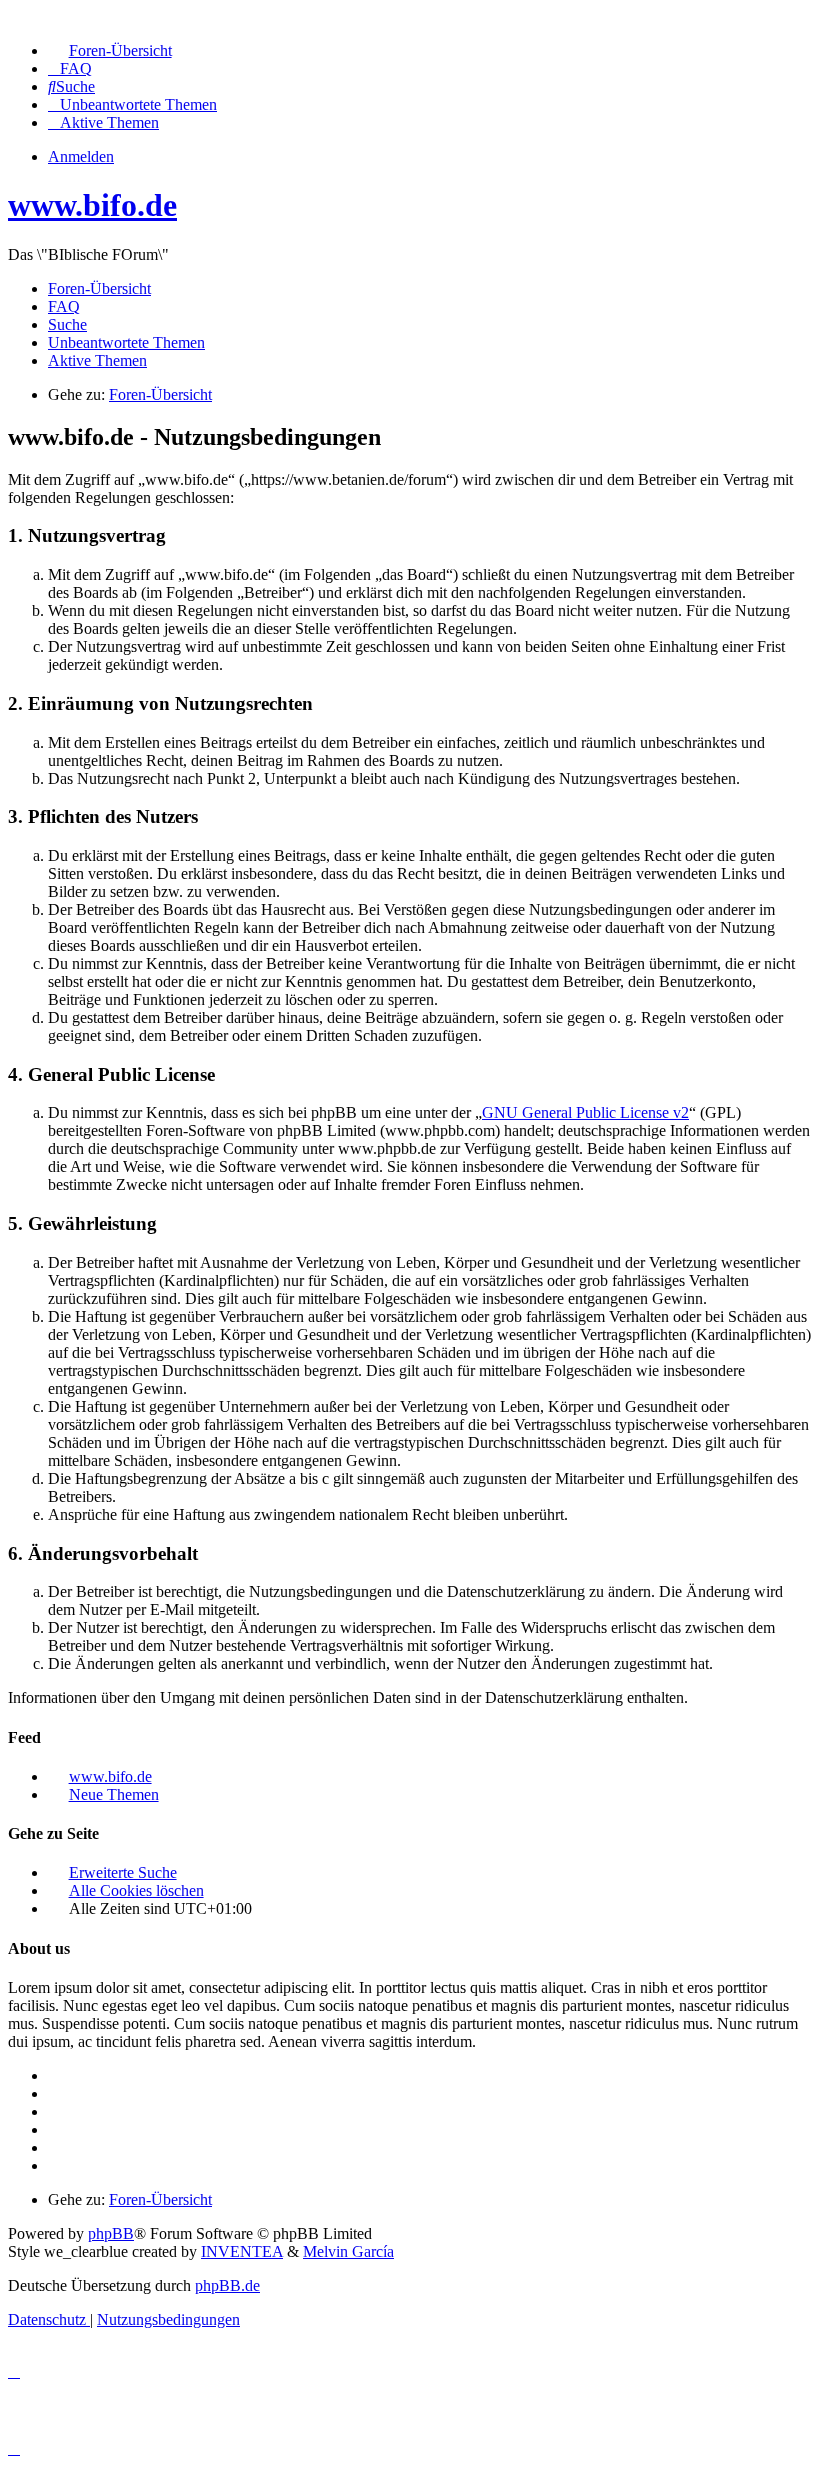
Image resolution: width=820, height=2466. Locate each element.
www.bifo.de (92, 205)
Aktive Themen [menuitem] (97, 360)
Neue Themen (114, 1794)
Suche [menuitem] (67, 324)
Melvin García (348, 2251)
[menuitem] (110, 50)
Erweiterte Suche (123, 1872)
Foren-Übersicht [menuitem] (99, 288)
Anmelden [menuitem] (81, 156)
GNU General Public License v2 (585, 1112)
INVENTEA (242, 2251)
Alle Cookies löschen (136, 1890)
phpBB (111, 2233)
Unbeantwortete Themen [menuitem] (126, 342)
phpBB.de (227, 2285)
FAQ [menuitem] (64, 306)
